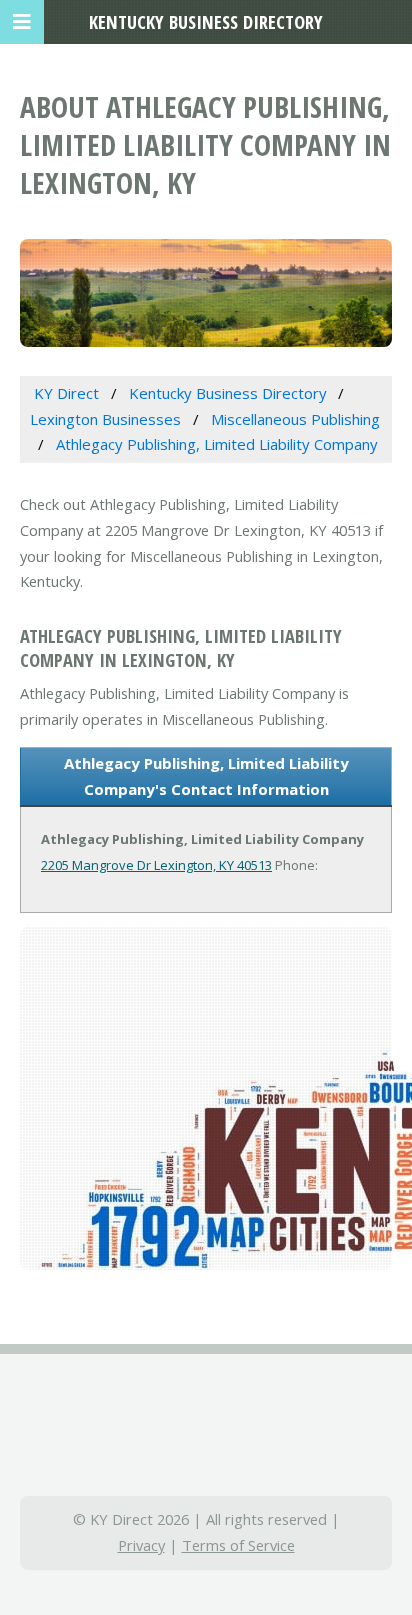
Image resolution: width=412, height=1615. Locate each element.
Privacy (141, 1545)
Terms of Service (238, 1545)
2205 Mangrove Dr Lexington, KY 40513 (156, 865)
